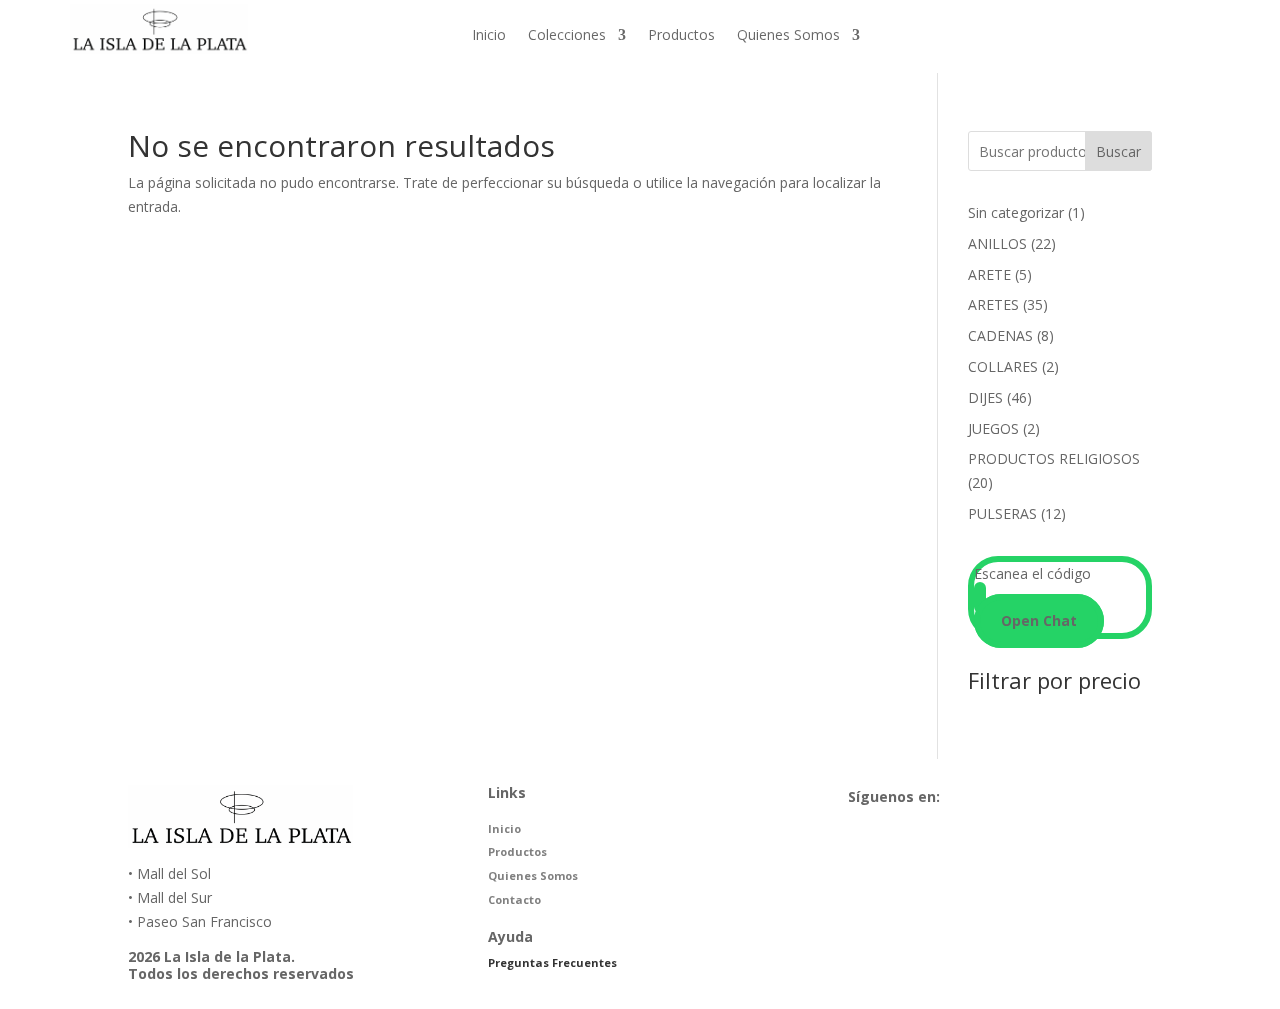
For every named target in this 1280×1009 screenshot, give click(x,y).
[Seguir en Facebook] (1059, 33)
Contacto (514, 899)
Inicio (489, 36)
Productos (681, 36)
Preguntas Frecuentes (552, 962)
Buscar (1118, 151)
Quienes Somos (788, 36)
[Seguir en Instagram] (1099, 33)
